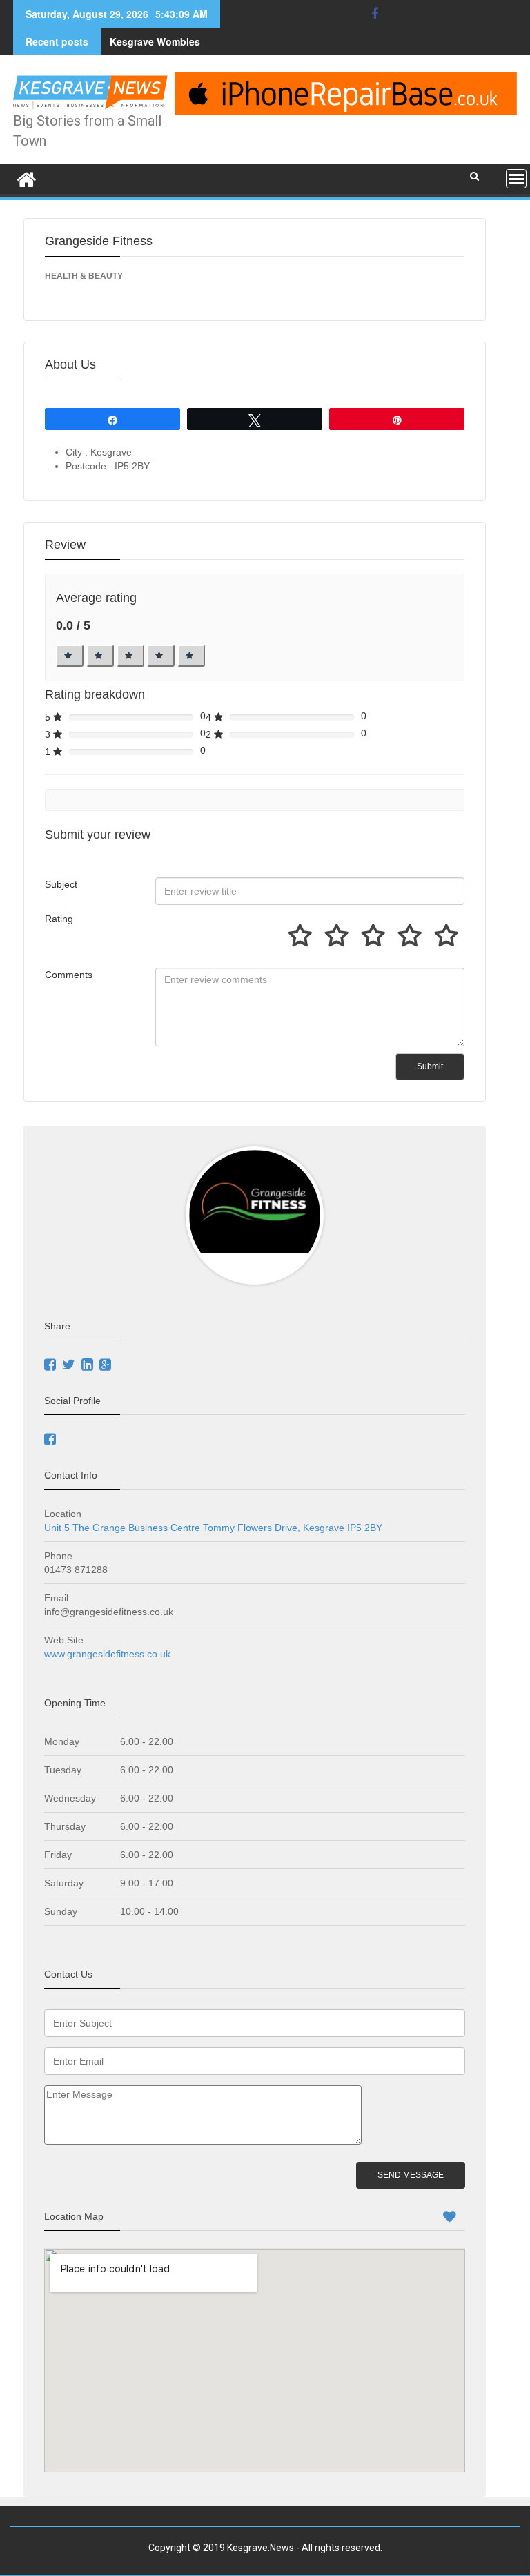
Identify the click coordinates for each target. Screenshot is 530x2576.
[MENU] (516, 179)
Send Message (411, 2175)
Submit (430, 1066)
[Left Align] (70, 656)
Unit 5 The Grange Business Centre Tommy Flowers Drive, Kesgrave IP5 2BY (213, 1528)
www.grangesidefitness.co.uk (109, 1654)
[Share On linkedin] (89, 1366)
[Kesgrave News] (27, 177)
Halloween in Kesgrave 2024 (176, 41)
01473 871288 (76, 1570)
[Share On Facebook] (52, 1366)
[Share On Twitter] (70, 1366)
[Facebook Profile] (52, 1441)
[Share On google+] (107, 1366)
